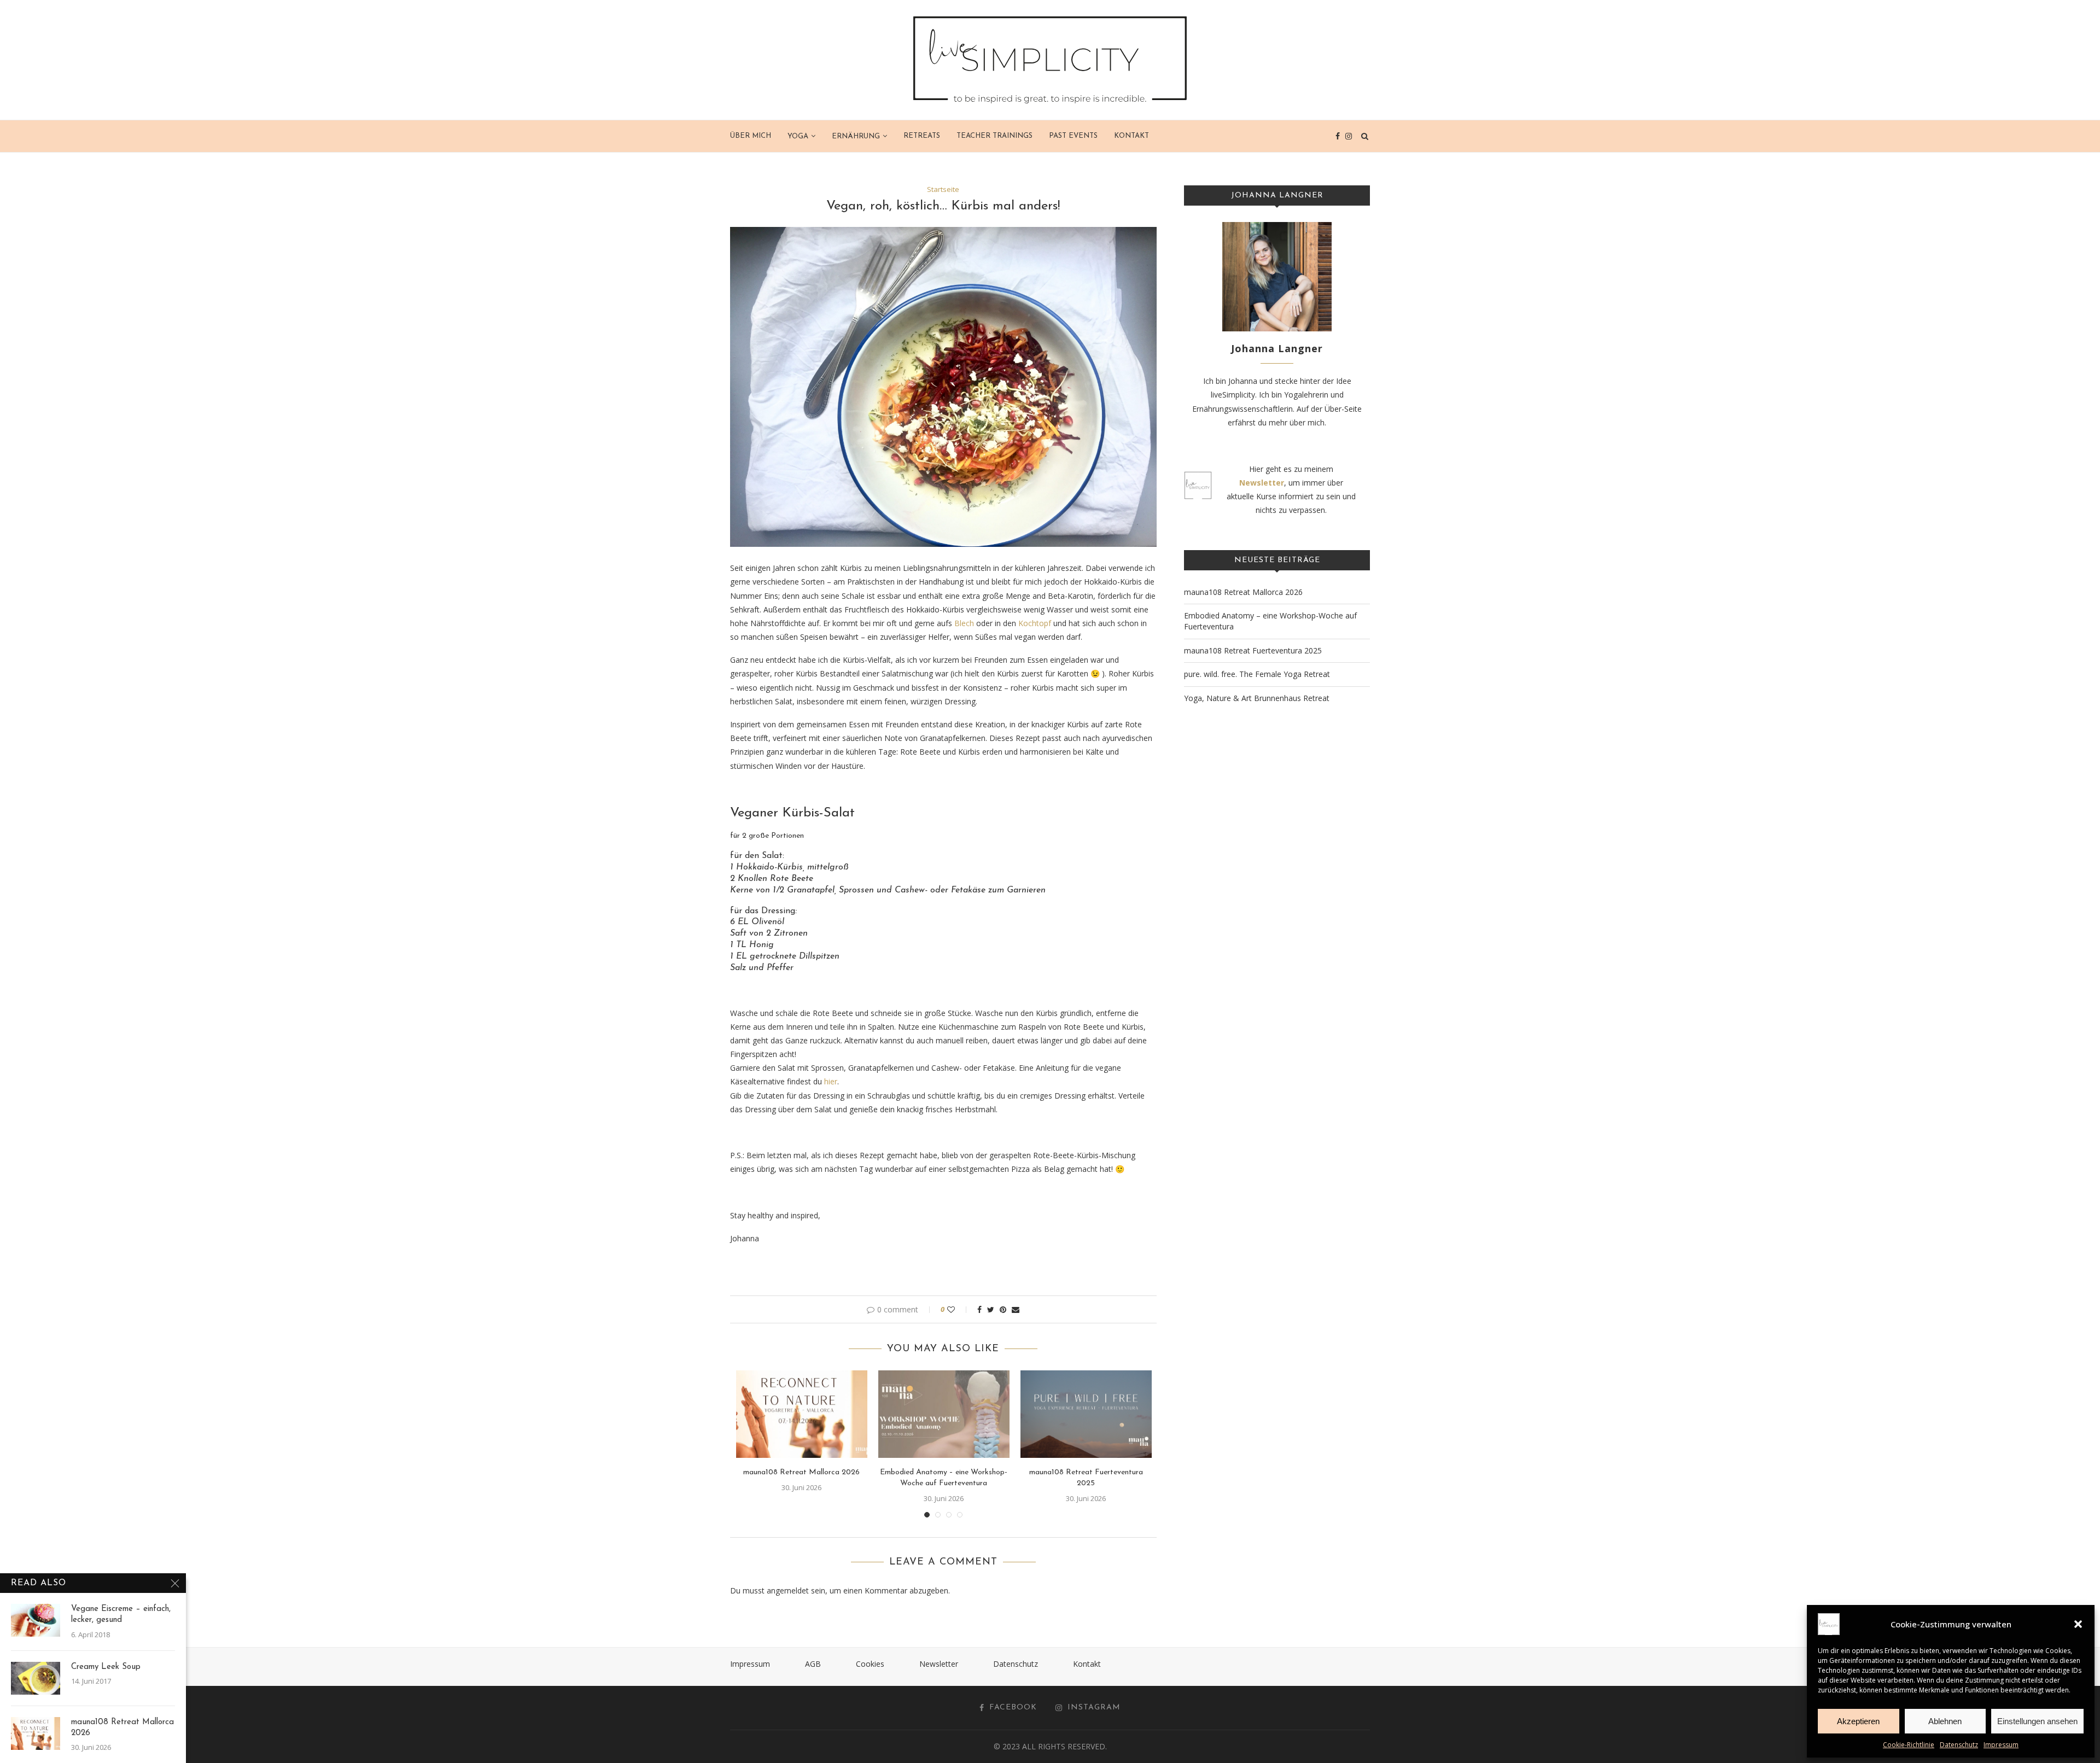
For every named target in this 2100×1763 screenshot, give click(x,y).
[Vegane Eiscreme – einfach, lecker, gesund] (36, 1620)
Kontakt (1131, 136)
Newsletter (939, 1664)
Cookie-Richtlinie (1909, 1745)
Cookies (870, 1664)
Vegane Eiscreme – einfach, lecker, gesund (121, 1615)
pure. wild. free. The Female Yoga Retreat (1257, 674)
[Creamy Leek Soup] (36, 1678)
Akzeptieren (1858, 1721)
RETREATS (922, 136)
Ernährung (856, 136)
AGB (813, 1664)
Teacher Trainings (994, 136)
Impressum (2001, 1745)
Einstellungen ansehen (2037, 1721)
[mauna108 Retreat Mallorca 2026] (802, 1414)
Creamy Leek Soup (106, 1667)
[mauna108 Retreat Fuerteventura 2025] (1086, 1414)
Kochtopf (1035, 623)
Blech (964, 623)
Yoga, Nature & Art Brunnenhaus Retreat (1257, 698)
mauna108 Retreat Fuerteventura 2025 (1253, 650)
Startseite (943, 190)
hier (831, 1081)
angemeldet (788, 1590)
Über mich (751, 136)
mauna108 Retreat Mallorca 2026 (801, 1472)
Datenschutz (1959, 1745)
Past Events (1073, 136)
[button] (2078, 1624)
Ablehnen (1945, 1721)
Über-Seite (1343, 409)
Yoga (798, 136)
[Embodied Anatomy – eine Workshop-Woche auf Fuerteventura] (944, 1414)
